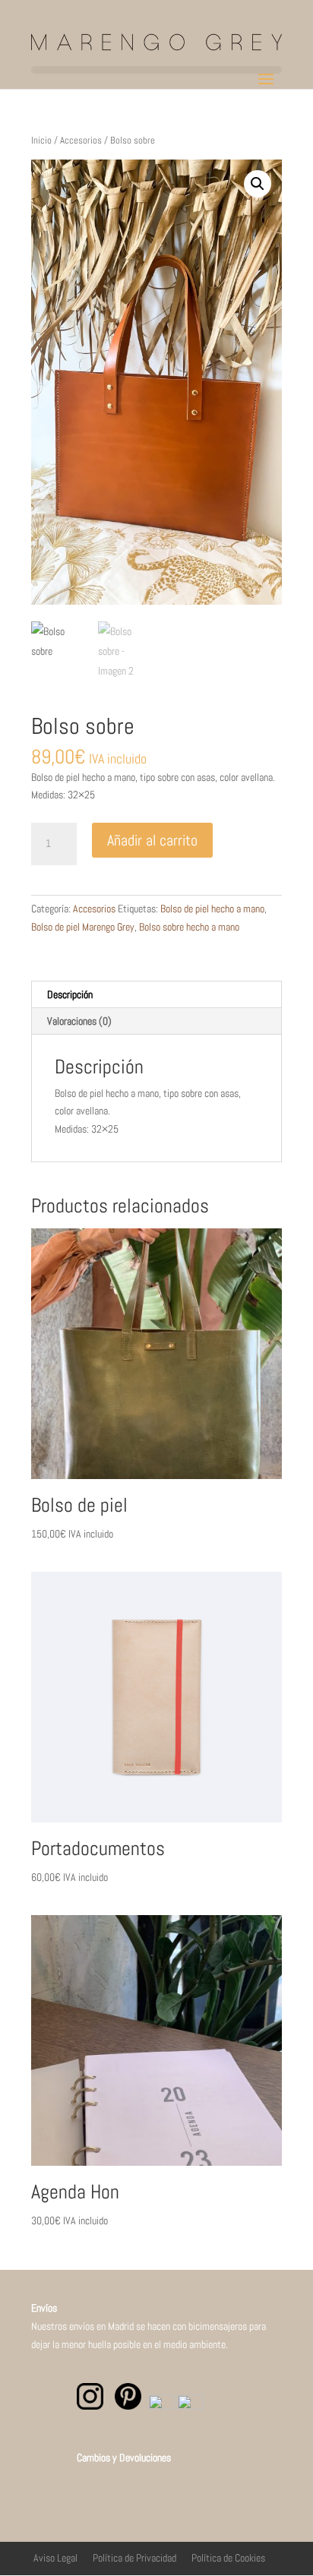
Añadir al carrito (152, 840)
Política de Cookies (228, 2558)
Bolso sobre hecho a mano (189, 927)
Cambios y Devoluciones (101, 2457)
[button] (258, 184)
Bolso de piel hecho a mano (212, 909)
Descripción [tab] (70, 994)
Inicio (41, 140)
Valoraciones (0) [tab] (79, 1021)
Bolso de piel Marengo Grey (83, 927)
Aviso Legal (55, 2558)
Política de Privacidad (134, 2558)
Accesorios (81, 140)
